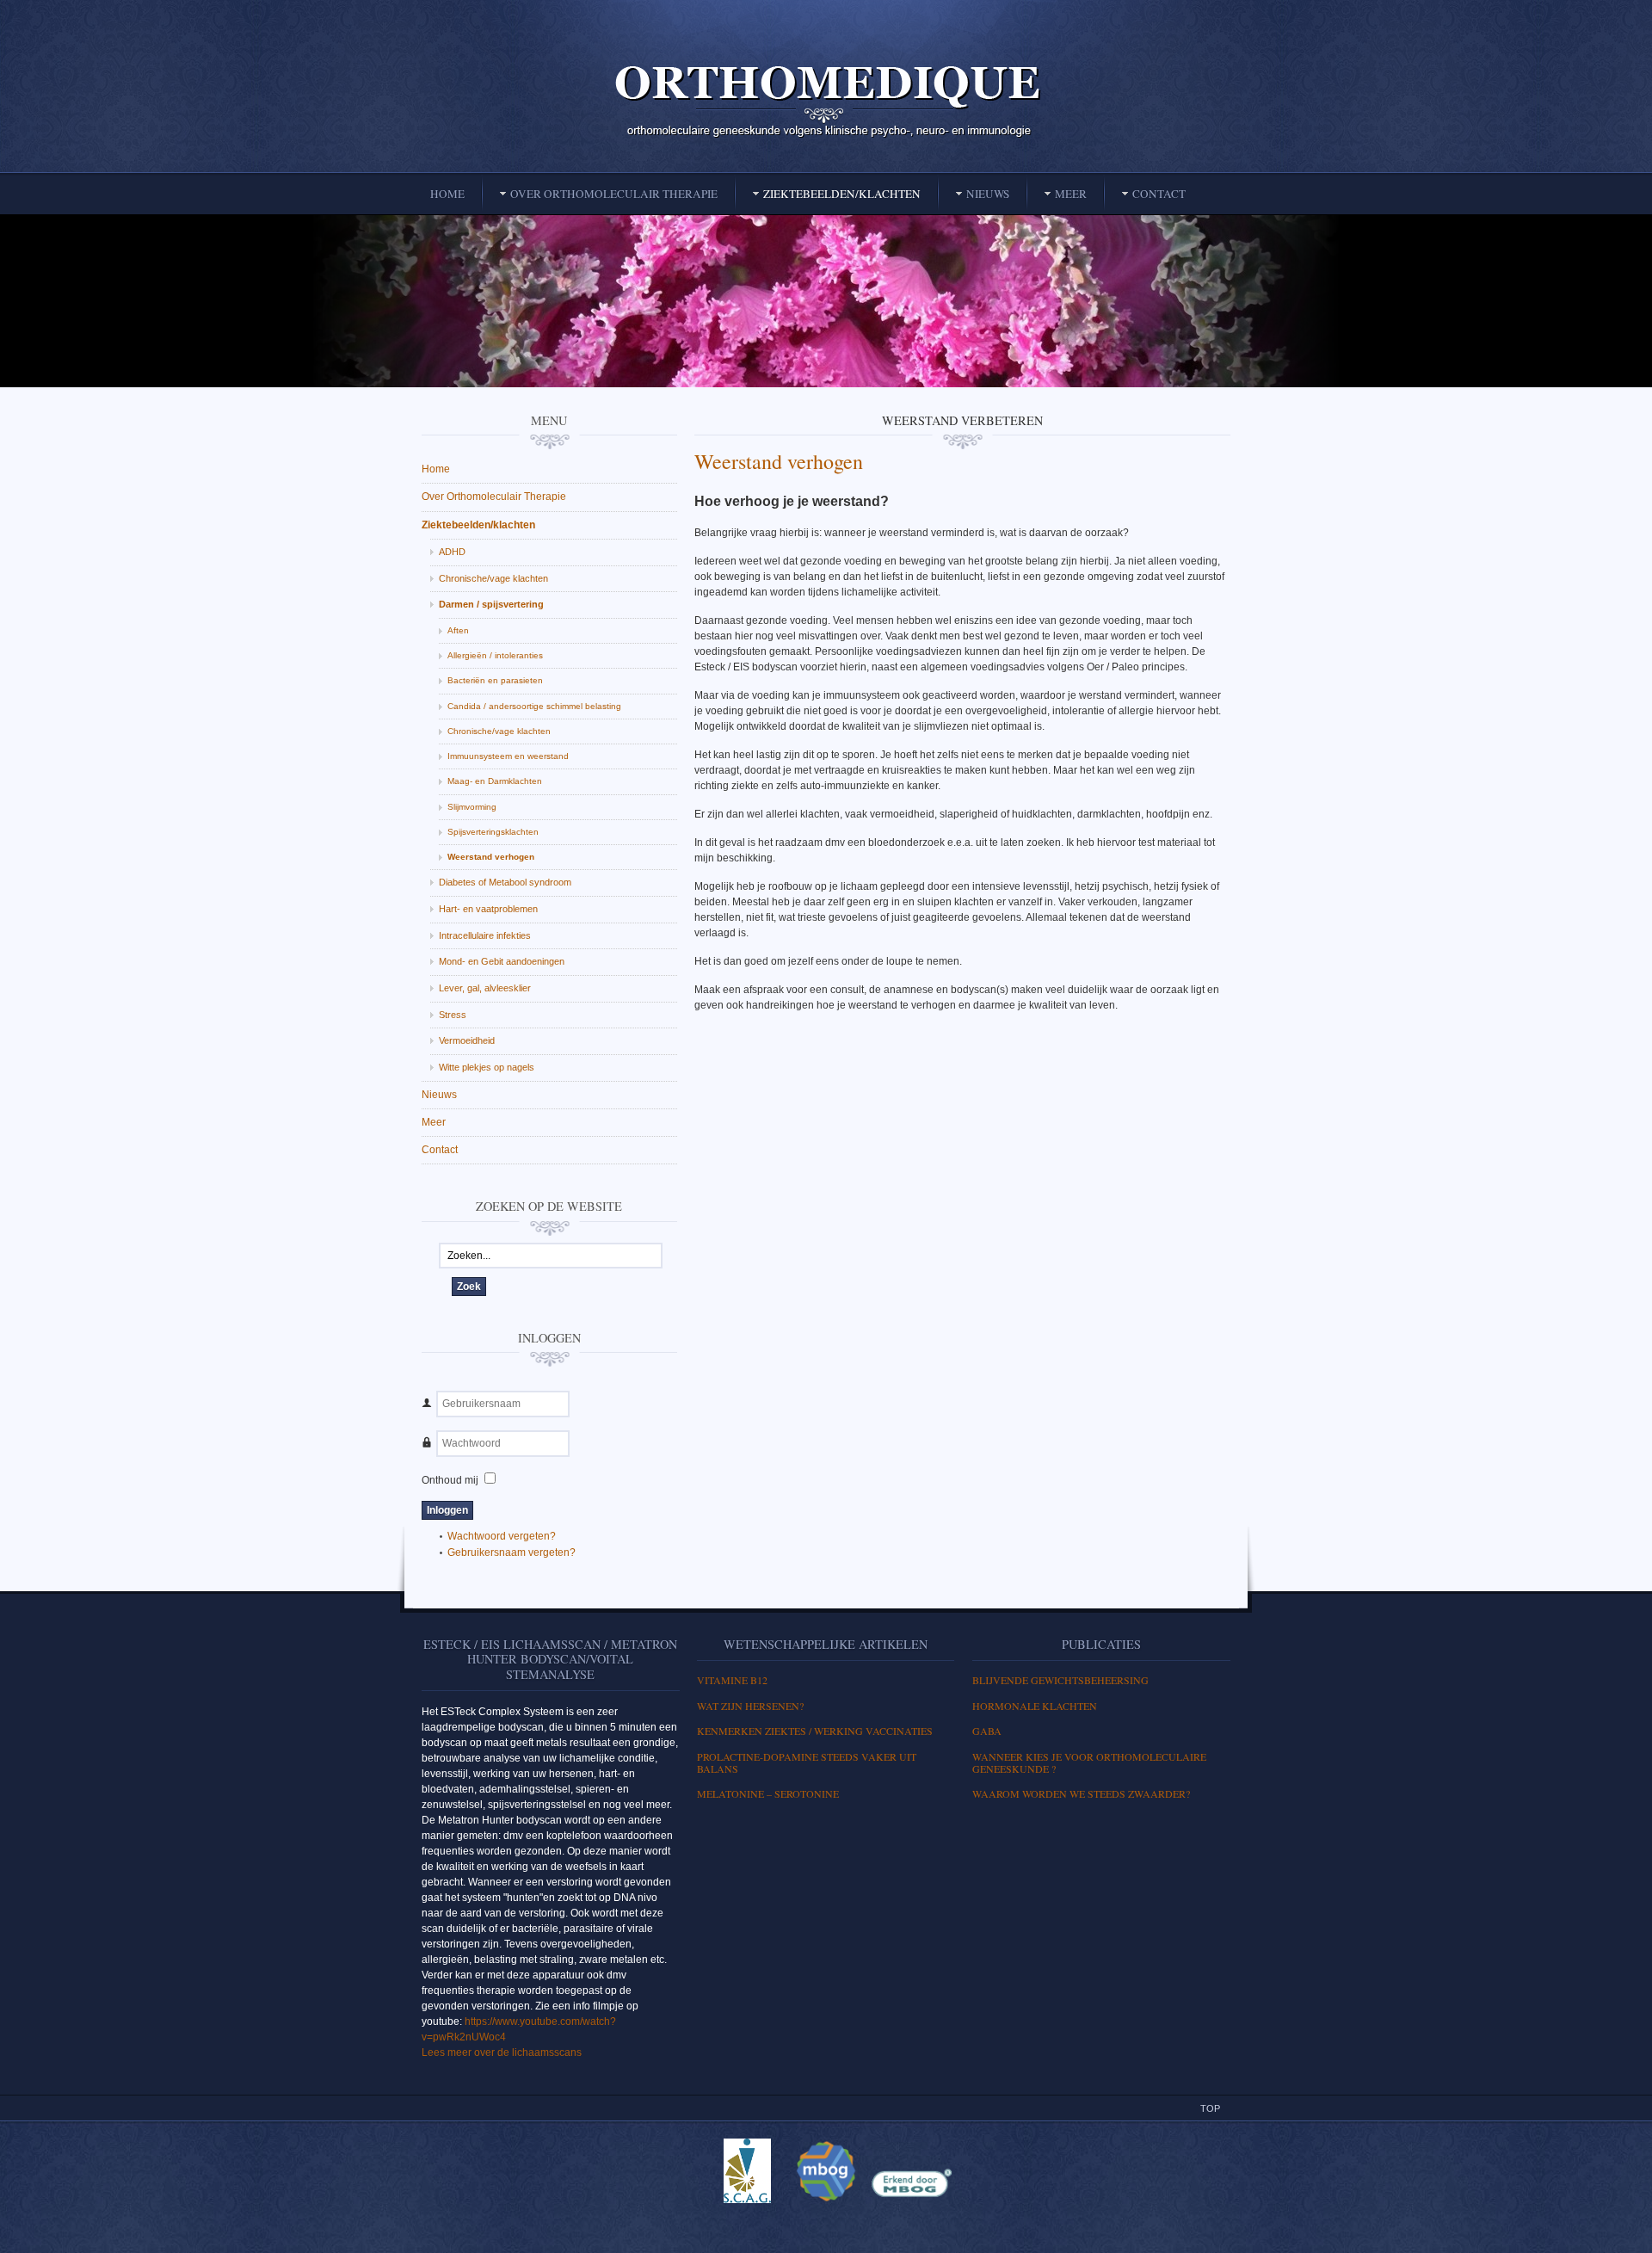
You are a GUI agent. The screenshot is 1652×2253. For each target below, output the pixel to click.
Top (1210, 2108)
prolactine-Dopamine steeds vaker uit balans (807, 1762)
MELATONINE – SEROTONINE (768, 1793)
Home (436, 469)
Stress (453, 1015)
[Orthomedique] (826, 100)
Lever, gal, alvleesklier (485, 988)
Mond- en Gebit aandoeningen (502, 961)
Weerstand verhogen (779, 461)
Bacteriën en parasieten (495, 680)
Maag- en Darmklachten (495, 781)
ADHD (452, 552)
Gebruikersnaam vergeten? (512, 1552)
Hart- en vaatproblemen (488, 909)
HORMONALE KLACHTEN (1035, 1706)
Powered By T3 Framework (826, 2221)
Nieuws (439, 1095)
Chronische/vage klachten (493, 578)
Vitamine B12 (732, 1680)
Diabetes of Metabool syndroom (505, 882)
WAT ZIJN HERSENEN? (750, 1706)
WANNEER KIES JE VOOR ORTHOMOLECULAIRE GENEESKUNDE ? (1089, 1762)
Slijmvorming (472, 807)
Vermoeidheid (467, 1040)
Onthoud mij (450, 1480)
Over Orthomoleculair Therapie (494, 497)
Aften (458, 630)
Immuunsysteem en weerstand (508, 756)
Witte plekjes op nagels (487, 1067)
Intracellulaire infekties (485, 935)
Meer (434, 1122)
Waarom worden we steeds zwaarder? (1081, 1793)
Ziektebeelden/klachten (478, 525)
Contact (440, 1150)
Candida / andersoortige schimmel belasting (534, 706)
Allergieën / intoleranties (495, 655)
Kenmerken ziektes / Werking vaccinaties (815, 1731)
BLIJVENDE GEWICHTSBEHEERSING (1060, 1680)
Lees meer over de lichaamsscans (502, 2052)
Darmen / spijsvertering (491, 604)
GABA (987, 1731)
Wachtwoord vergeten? (502, 1536)
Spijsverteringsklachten (493, 832)
